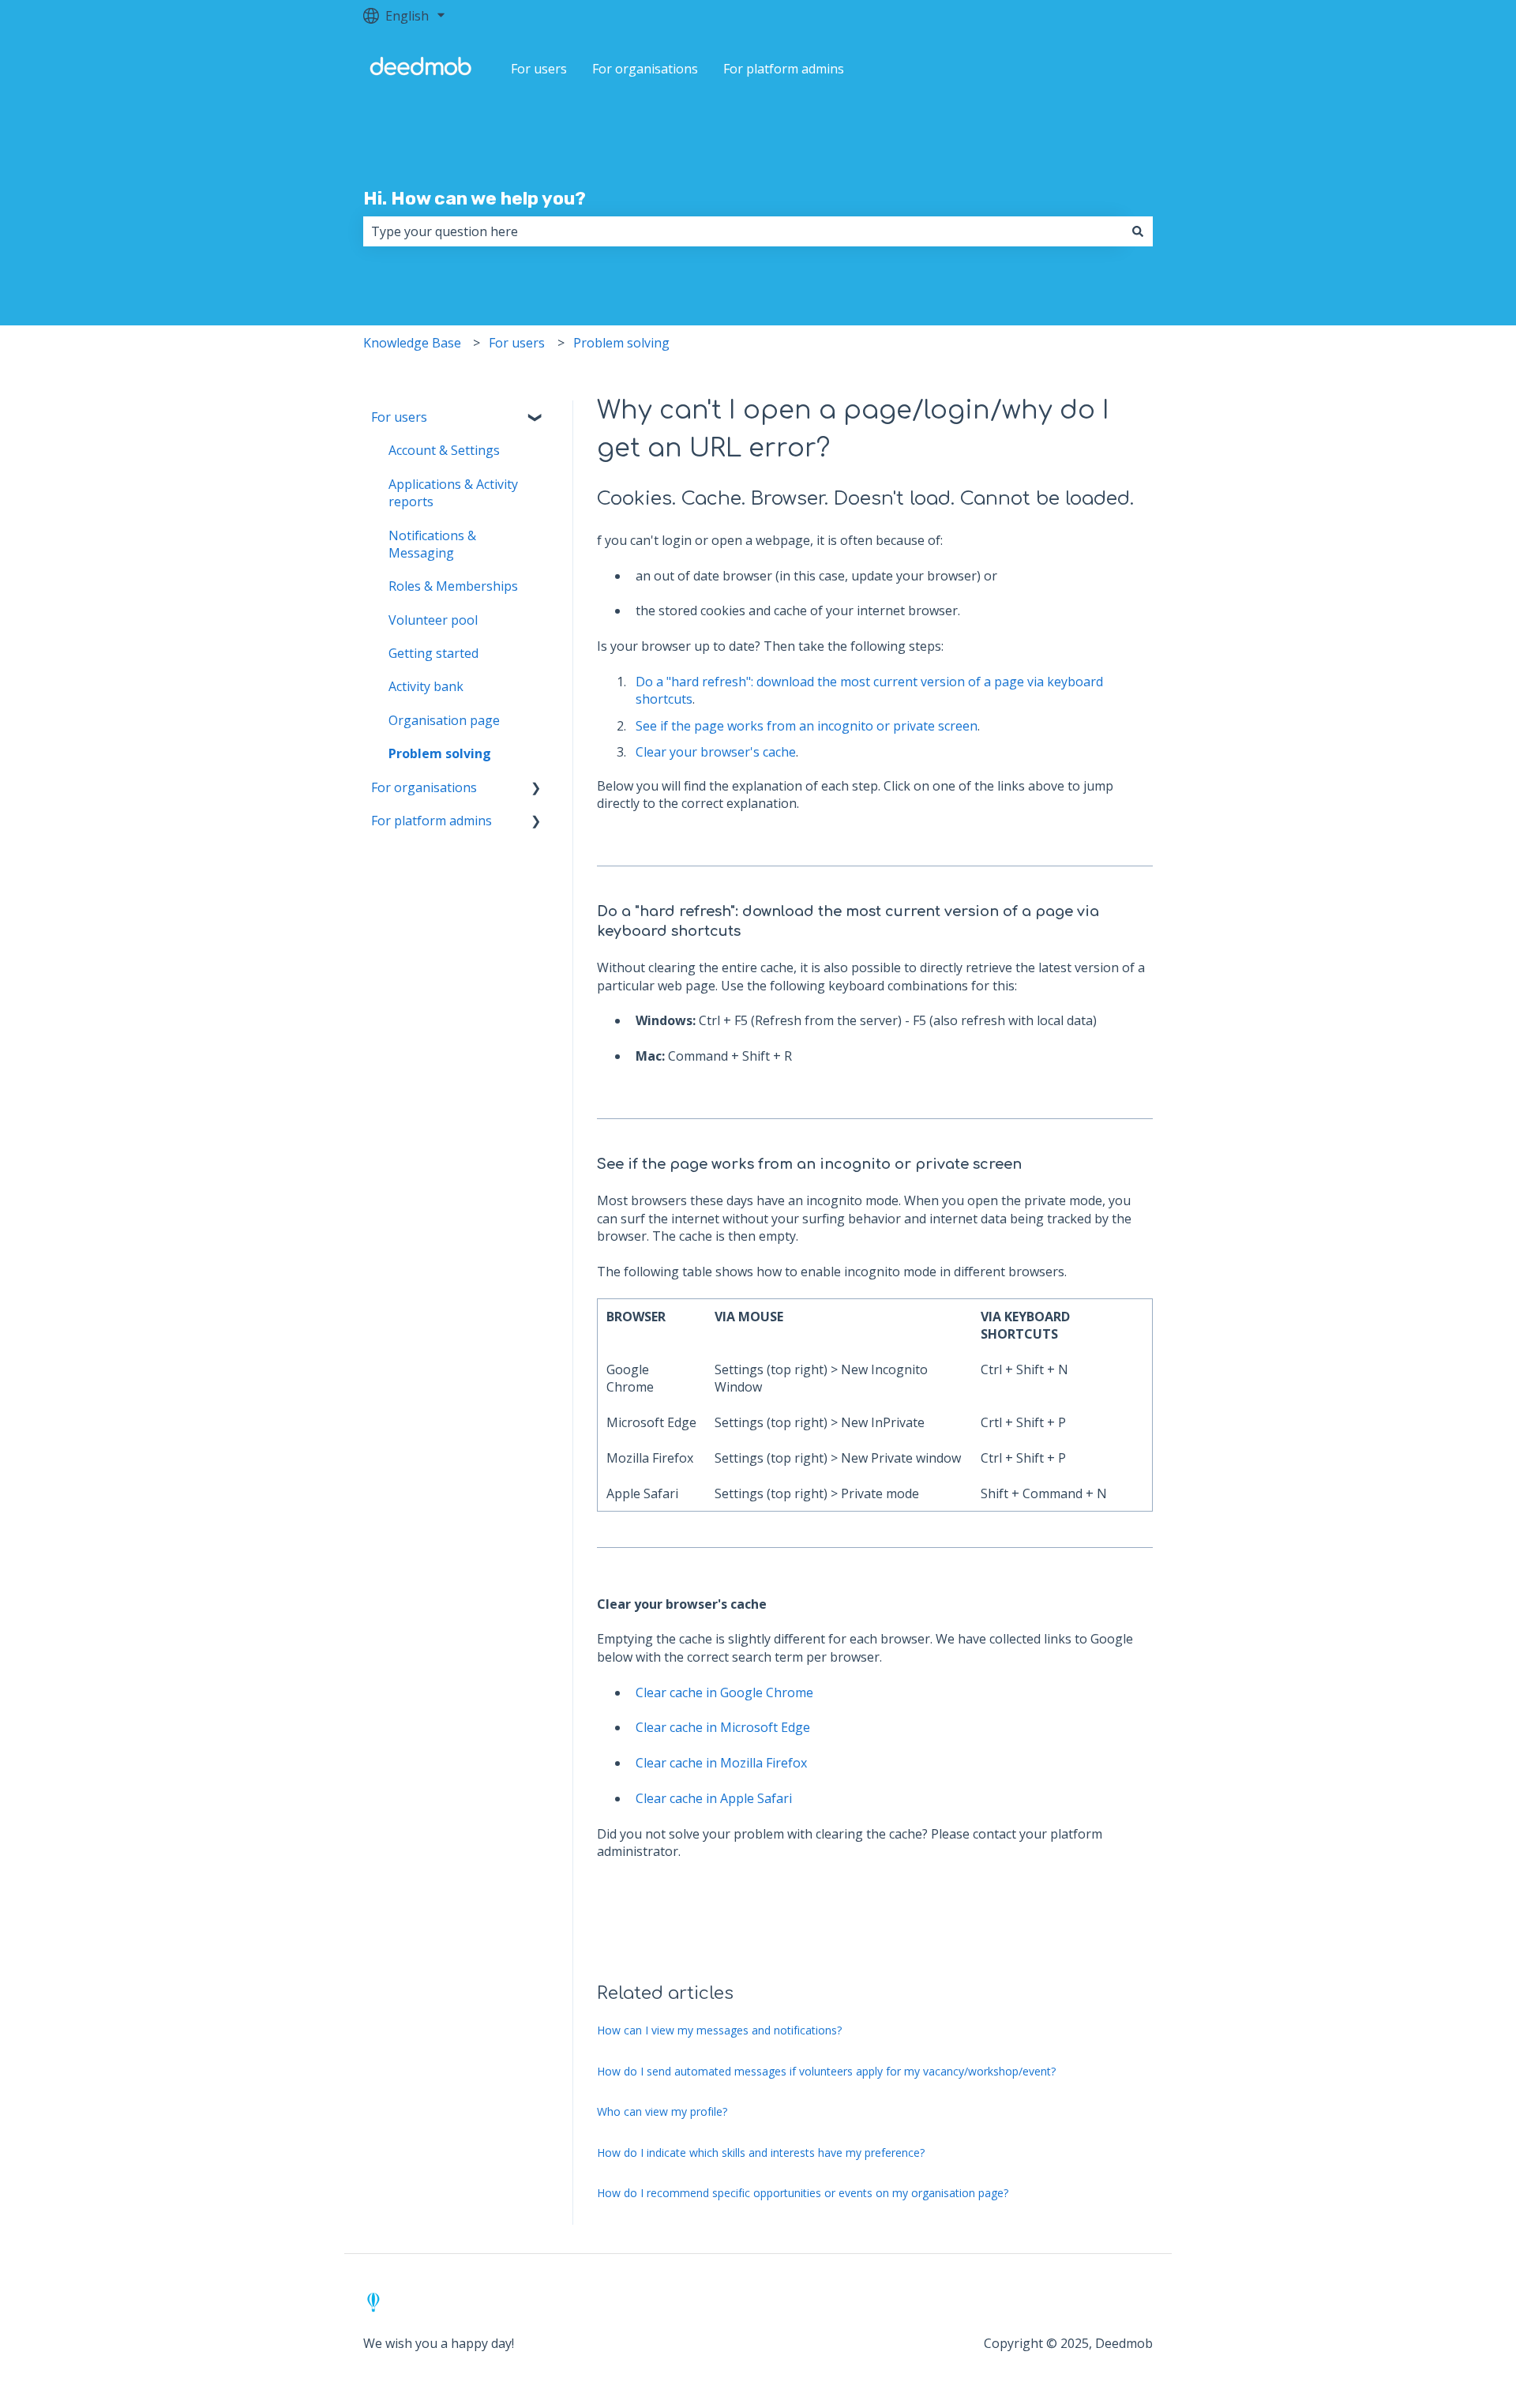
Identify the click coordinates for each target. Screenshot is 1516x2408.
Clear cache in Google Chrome (724, 1692)
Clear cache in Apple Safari (714, 1798)
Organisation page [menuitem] (444, 720)
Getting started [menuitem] (433, 653)
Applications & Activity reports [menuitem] (453, 493)
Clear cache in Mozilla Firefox (721, 1763)
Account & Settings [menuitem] (444, 450)
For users (539, 69)
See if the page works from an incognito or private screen (807, 726)
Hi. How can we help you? (475, 198)
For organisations (645, 69)
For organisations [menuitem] (424, 787)
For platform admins (784, 69)
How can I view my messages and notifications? (719, 2030)
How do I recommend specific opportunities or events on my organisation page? (803, 2193)
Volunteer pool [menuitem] (433, 620)
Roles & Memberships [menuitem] (453, 586)
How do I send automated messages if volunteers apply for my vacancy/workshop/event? (826, 2071)
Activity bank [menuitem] (426, 686)
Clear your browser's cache (716, 752)
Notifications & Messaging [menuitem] (432, 544)
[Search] (1138, 231)
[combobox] (743, 231)
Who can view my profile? (662, 2111)
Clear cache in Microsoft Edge (723, 1727)
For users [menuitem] (399, 417)
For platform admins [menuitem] (432, 821)
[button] (536, 418)
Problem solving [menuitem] (440, 753)
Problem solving (621, 343)
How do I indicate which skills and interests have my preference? (761, 2153)
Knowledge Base (412, 343)
